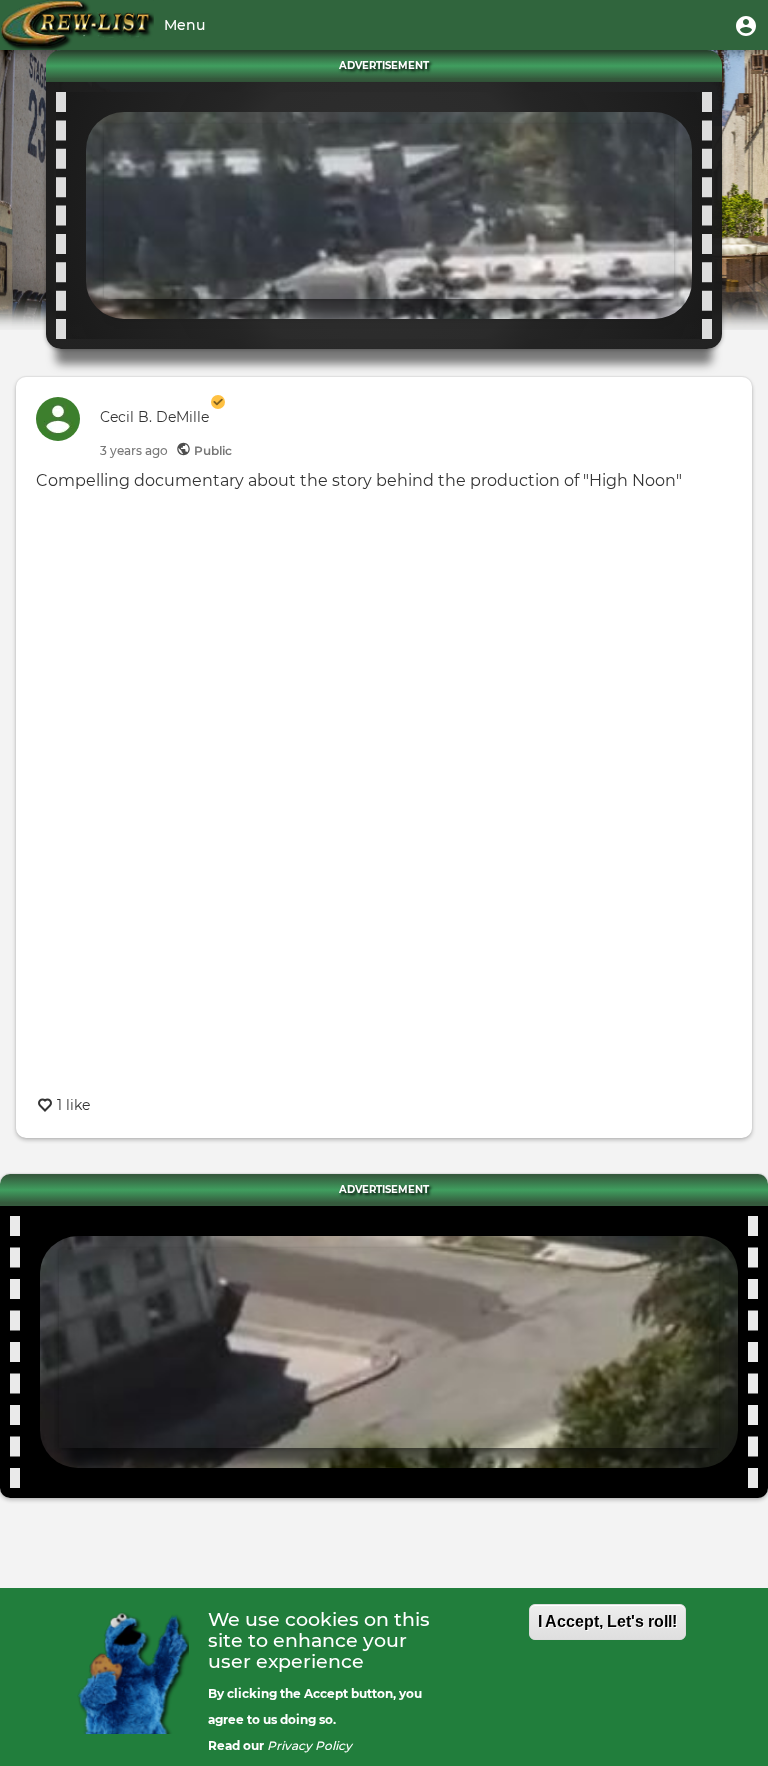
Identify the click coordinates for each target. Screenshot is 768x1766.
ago (134, 450)
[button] (746, 25)
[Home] (77, 25)
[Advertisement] (389, 211)
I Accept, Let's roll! (607, 1621)
